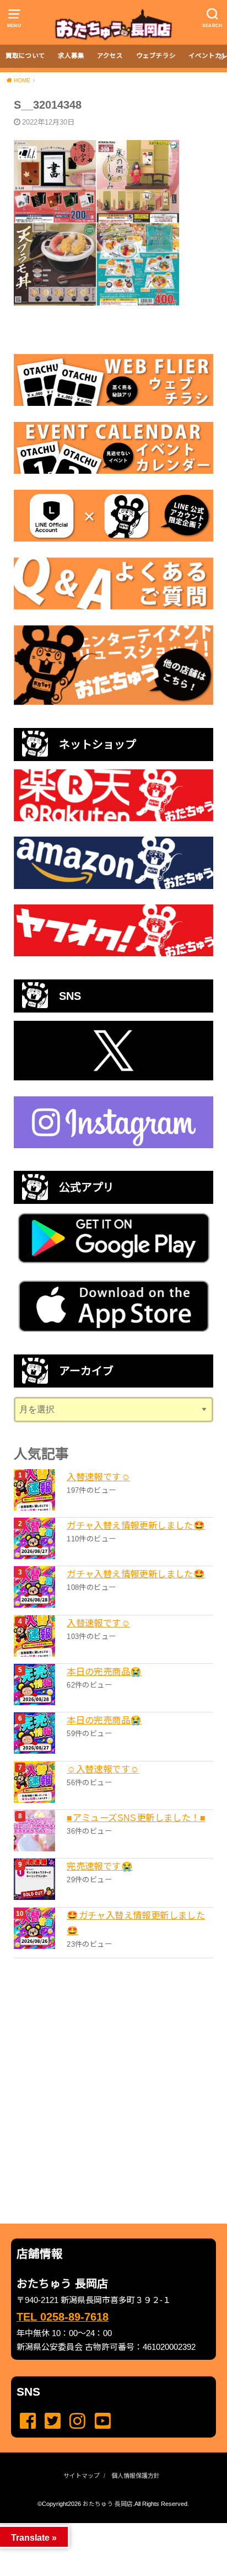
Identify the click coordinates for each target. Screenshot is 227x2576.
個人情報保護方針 (136, 2476)
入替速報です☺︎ (98, 1477)
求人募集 (71, 56)
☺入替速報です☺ (103, 1769)
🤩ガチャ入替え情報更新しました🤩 (136, 1923)
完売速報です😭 (100, 1866)
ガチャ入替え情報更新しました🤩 (136, 1525)
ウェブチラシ (156, 56)
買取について (25, 56)
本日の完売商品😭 (104, 1672)
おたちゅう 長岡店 (108, 2504)
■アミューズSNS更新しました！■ (136, 1818)
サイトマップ (82, 2476)
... (104, 2526)
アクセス (110, 56)
